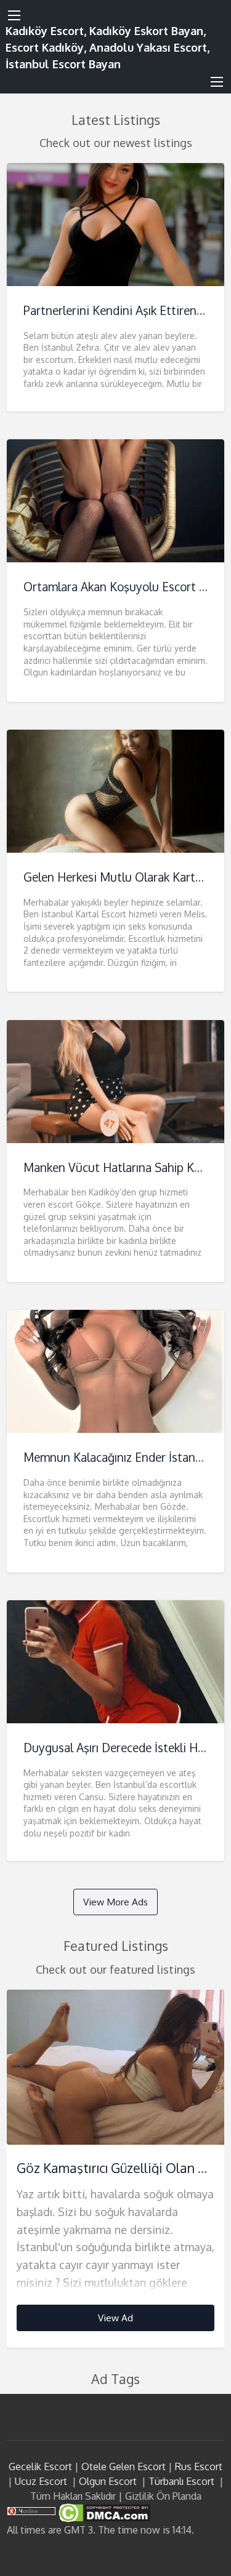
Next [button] (209, 2064)
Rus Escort (199, 2466)
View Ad (115, 2318)
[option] (116, 2169)
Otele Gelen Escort (124, 2466)
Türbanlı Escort (181, 2481)
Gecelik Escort (40, 2466)
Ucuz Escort (41, 2481)
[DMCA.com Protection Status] (103, 2512)
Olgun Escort (108, 2481)
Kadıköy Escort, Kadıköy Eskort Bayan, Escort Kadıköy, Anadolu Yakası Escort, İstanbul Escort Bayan (107, 47)
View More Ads (115, 1902)
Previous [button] (22, 2064)
